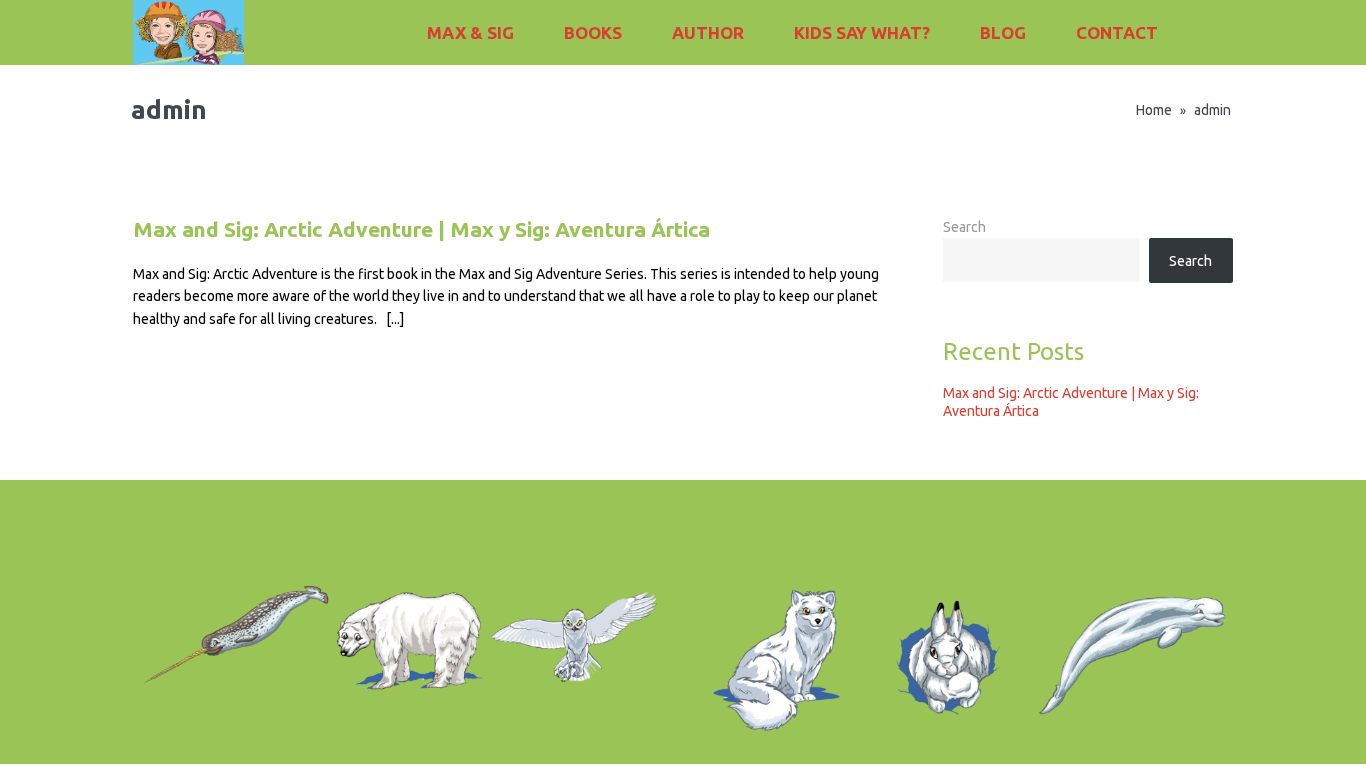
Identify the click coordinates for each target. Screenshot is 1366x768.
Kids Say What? (862, 32)
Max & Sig (470, 32)
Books (593, 32)
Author (708, 32)
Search (964, 227)
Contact (1117, 32)
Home (1154, 110)
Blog (1003, 32)
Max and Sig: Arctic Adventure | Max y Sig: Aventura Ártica (421, 229)
